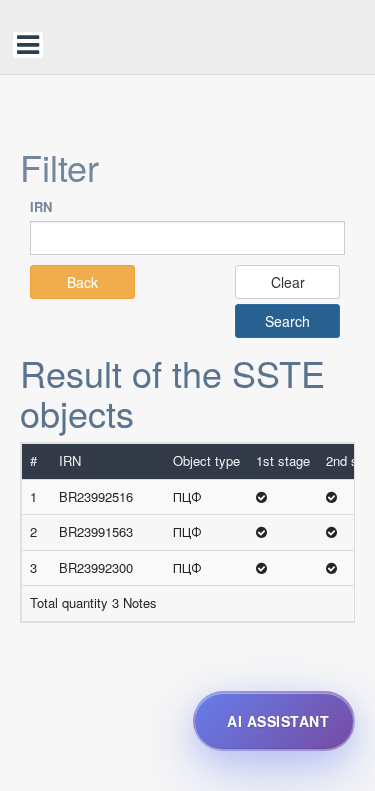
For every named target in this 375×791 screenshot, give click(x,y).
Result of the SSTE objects (172, 392)
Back (82, 282)
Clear (288, 282)
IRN (41, 206)
